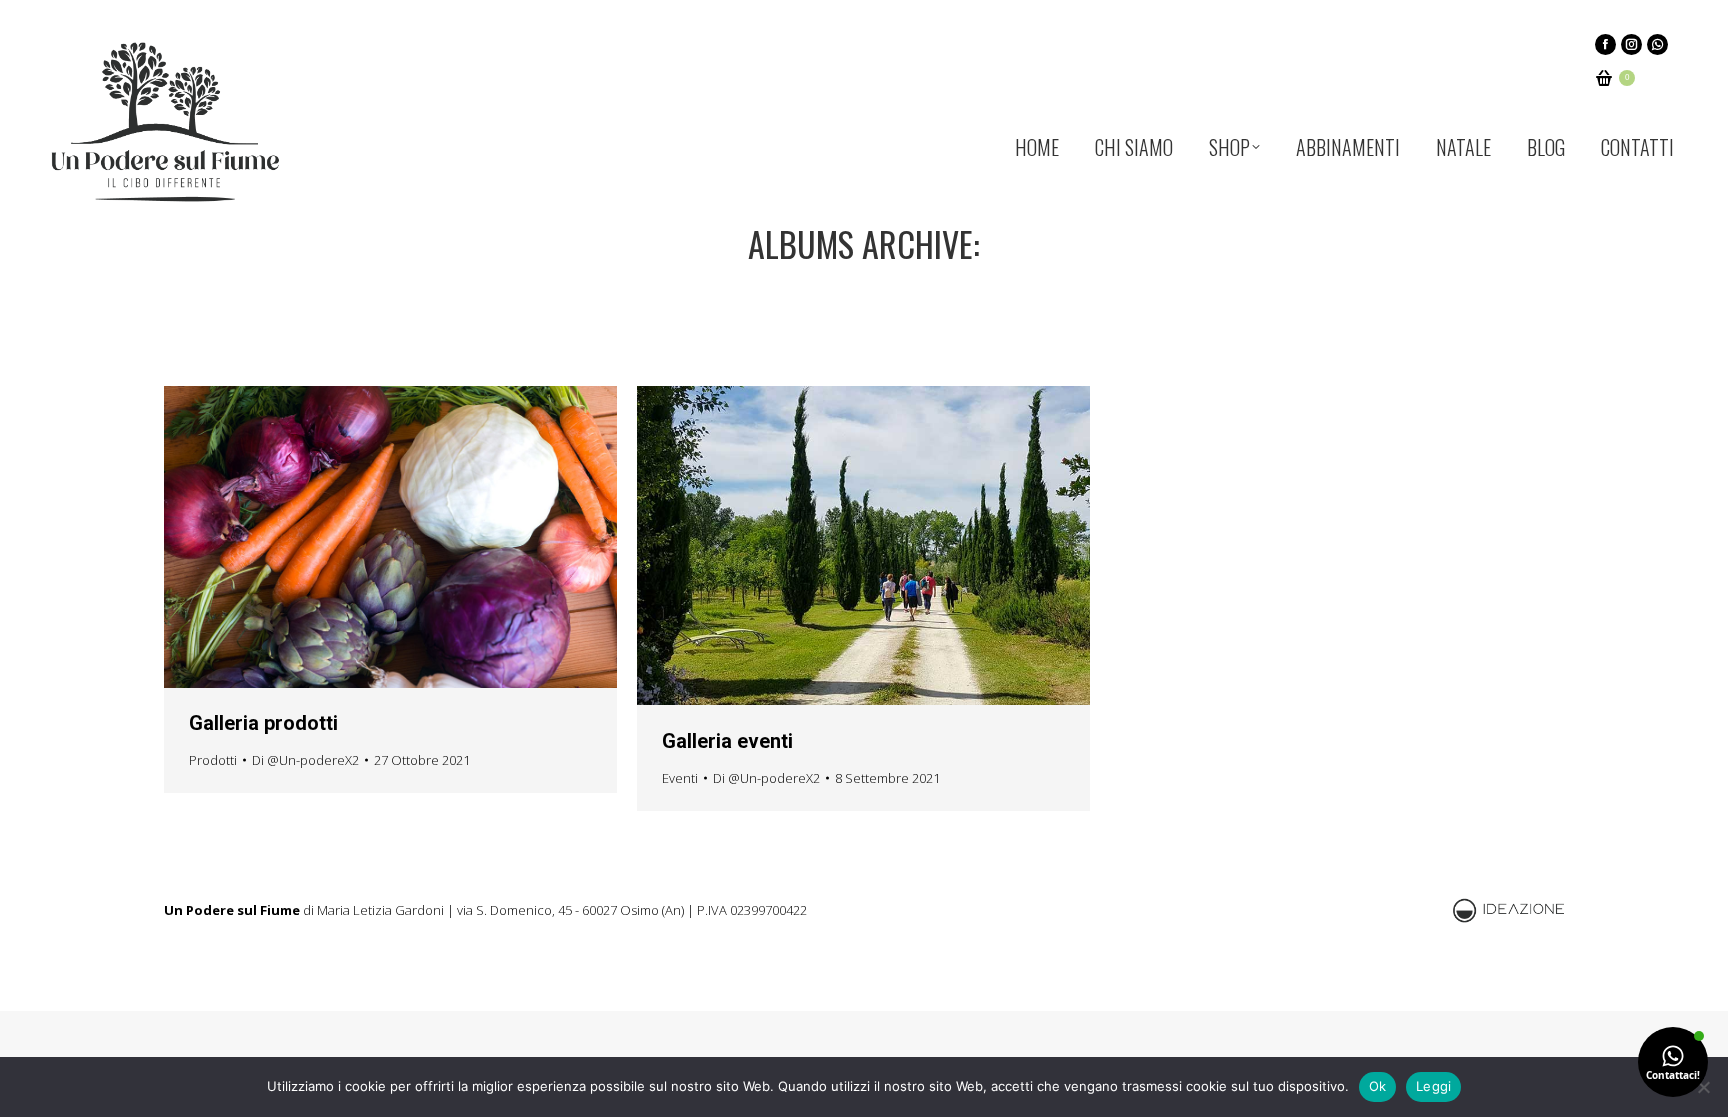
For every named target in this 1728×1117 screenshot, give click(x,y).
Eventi (680, 778)
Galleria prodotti (263, 723)
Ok (1378, 1086)
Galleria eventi (727, 741)
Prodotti (213, 760)
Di (305, 760)
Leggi (1433, 1086)
